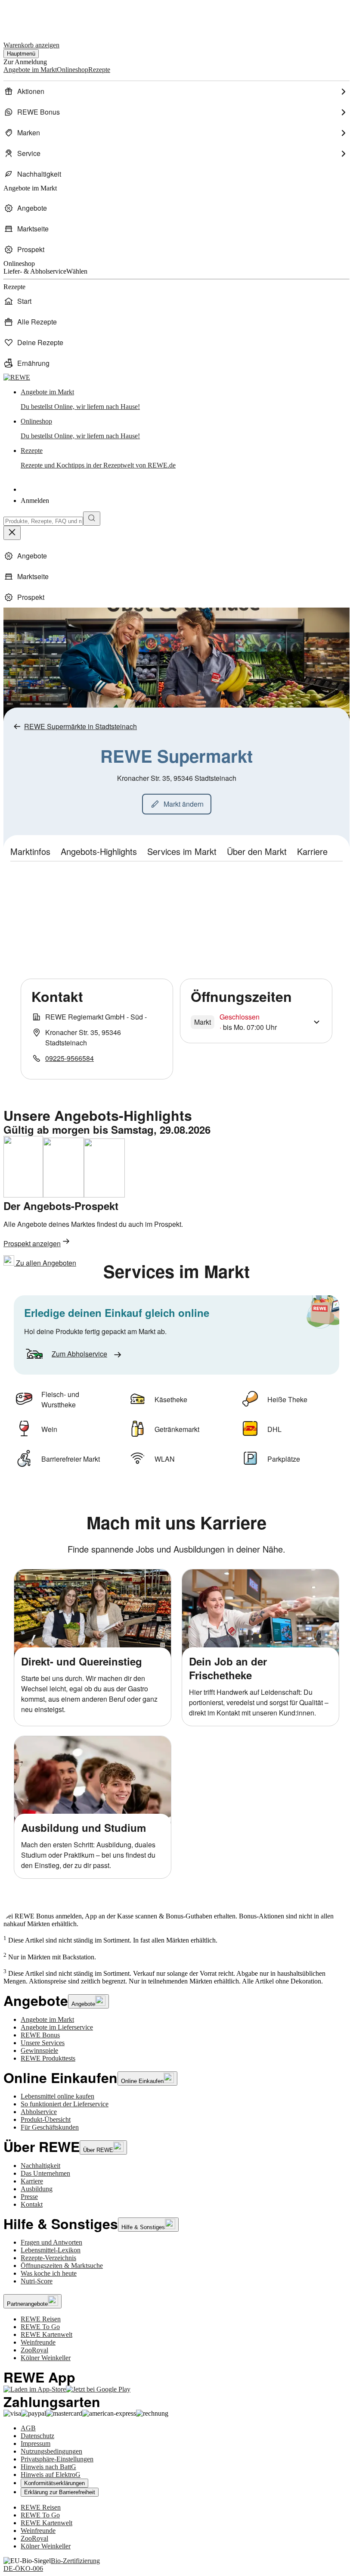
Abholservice (39, 2112)
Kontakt (32, 2204)
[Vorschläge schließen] (12, 533)
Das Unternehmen (45, 2173)
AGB (28, 2428)
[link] (185, 399)
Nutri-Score (37, 2281)
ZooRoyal (34, 2350)
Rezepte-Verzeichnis (48, 2258)
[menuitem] (176, 91)
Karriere (32, 2181)
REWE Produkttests (48, 2058)
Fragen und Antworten (51, 2242)
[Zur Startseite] (33, 17)
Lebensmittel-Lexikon (51, 2250)
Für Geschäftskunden (50, 2127)
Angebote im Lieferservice (57, 2027)
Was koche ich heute (49, 2273)
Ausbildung (37, 2189)
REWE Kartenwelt (46, 2334)
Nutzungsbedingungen (51, 2451)
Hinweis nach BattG (48, 2467)
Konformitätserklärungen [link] (54, 2483)
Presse (29, 2197)
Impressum (36, 2443)
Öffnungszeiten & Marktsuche (62, 2266)
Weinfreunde (38, 2342)
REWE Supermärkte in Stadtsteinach (81, 726)
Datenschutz (37, 2436)
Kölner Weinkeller (46, 2358)
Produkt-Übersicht (46, 2119)
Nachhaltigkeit (40, 2166)
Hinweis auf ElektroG (51, 2475)
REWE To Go (40, 2327)
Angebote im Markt (47, 2019)
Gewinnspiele (39, 2051)
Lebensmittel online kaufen (57, 2096)
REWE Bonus (40, 2035)
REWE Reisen (41, 2319)
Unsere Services (43, 2043)
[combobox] (43, 521)
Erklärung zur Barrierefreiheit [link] (60, 2492)
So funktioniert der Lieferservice (65, 2104)
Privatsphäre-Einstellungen (57, 2459)
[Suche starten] (92, 519)
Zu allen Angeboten (45, 1263)
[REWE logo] (17, 377)
